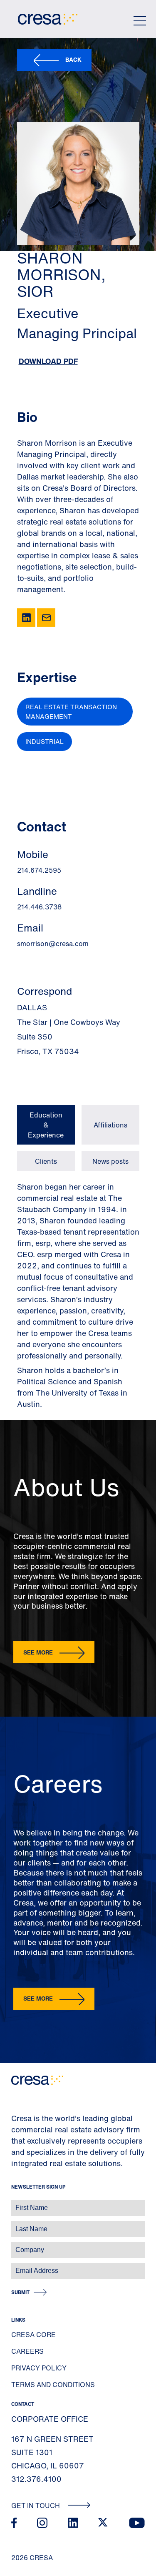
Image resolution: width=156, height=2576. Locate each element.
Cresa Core (33, 2335)
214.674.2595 (39, 870)
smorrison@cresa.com (53, 944)
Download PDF (48, 361)
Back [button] (73, 59)
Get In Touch (36, 2506)
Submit (20, 2292)
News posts (110, 1161)
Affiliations (110, 1125)
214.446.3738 (39, 907)
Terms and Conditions (53, 2385)
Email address (21, 2266)
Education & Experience (46, 1125)
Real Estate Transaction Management (71, 712)
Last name (16, 2225)
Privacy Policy (39, 2368)
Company (15, 2246)
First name (16, 2203)
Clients (46, 1161)
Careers (27, 2351)
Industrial (45, 741)
